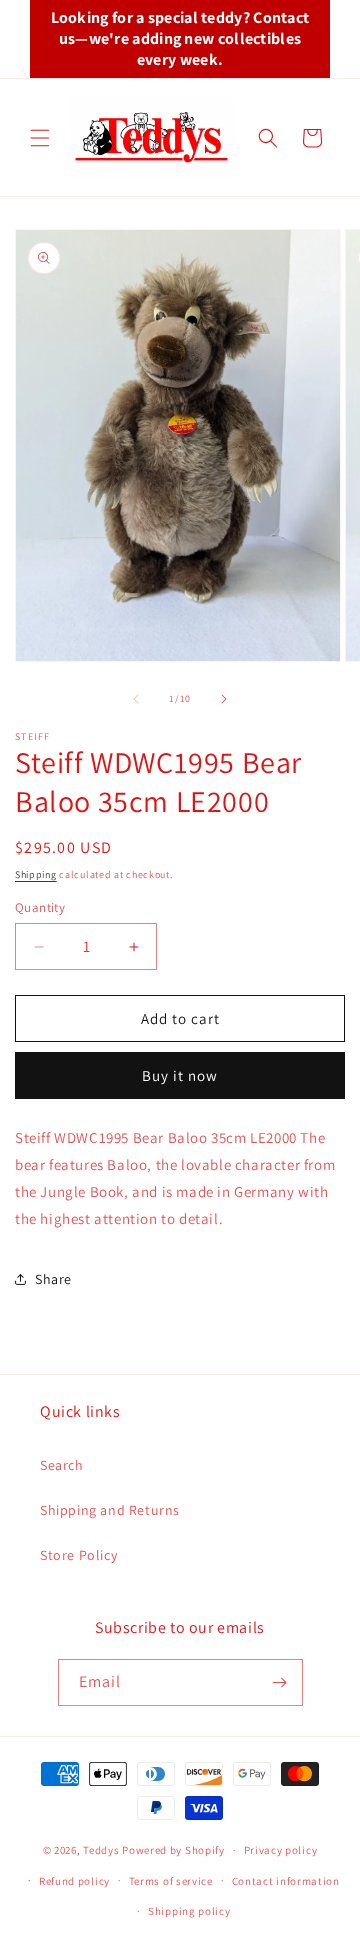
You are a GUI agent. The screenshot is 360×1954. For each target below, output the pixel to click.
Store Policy (78, 1555)
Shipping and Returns (110, 1510)
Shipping (36, 874)
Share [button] (53, 1279)
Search (62, 1465)
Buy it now (180, 1075)
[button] (40, 138)
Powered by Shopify (173, 1850)
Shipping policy (189, 1911)
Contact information (286, 1881)
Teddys (101, 1850)
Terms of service (171, 1881)
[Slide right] (224, 699)
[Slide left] (136, 699)
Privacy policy (281, 1850)
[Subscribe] (280, 1682)
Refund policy (74, 1881)
